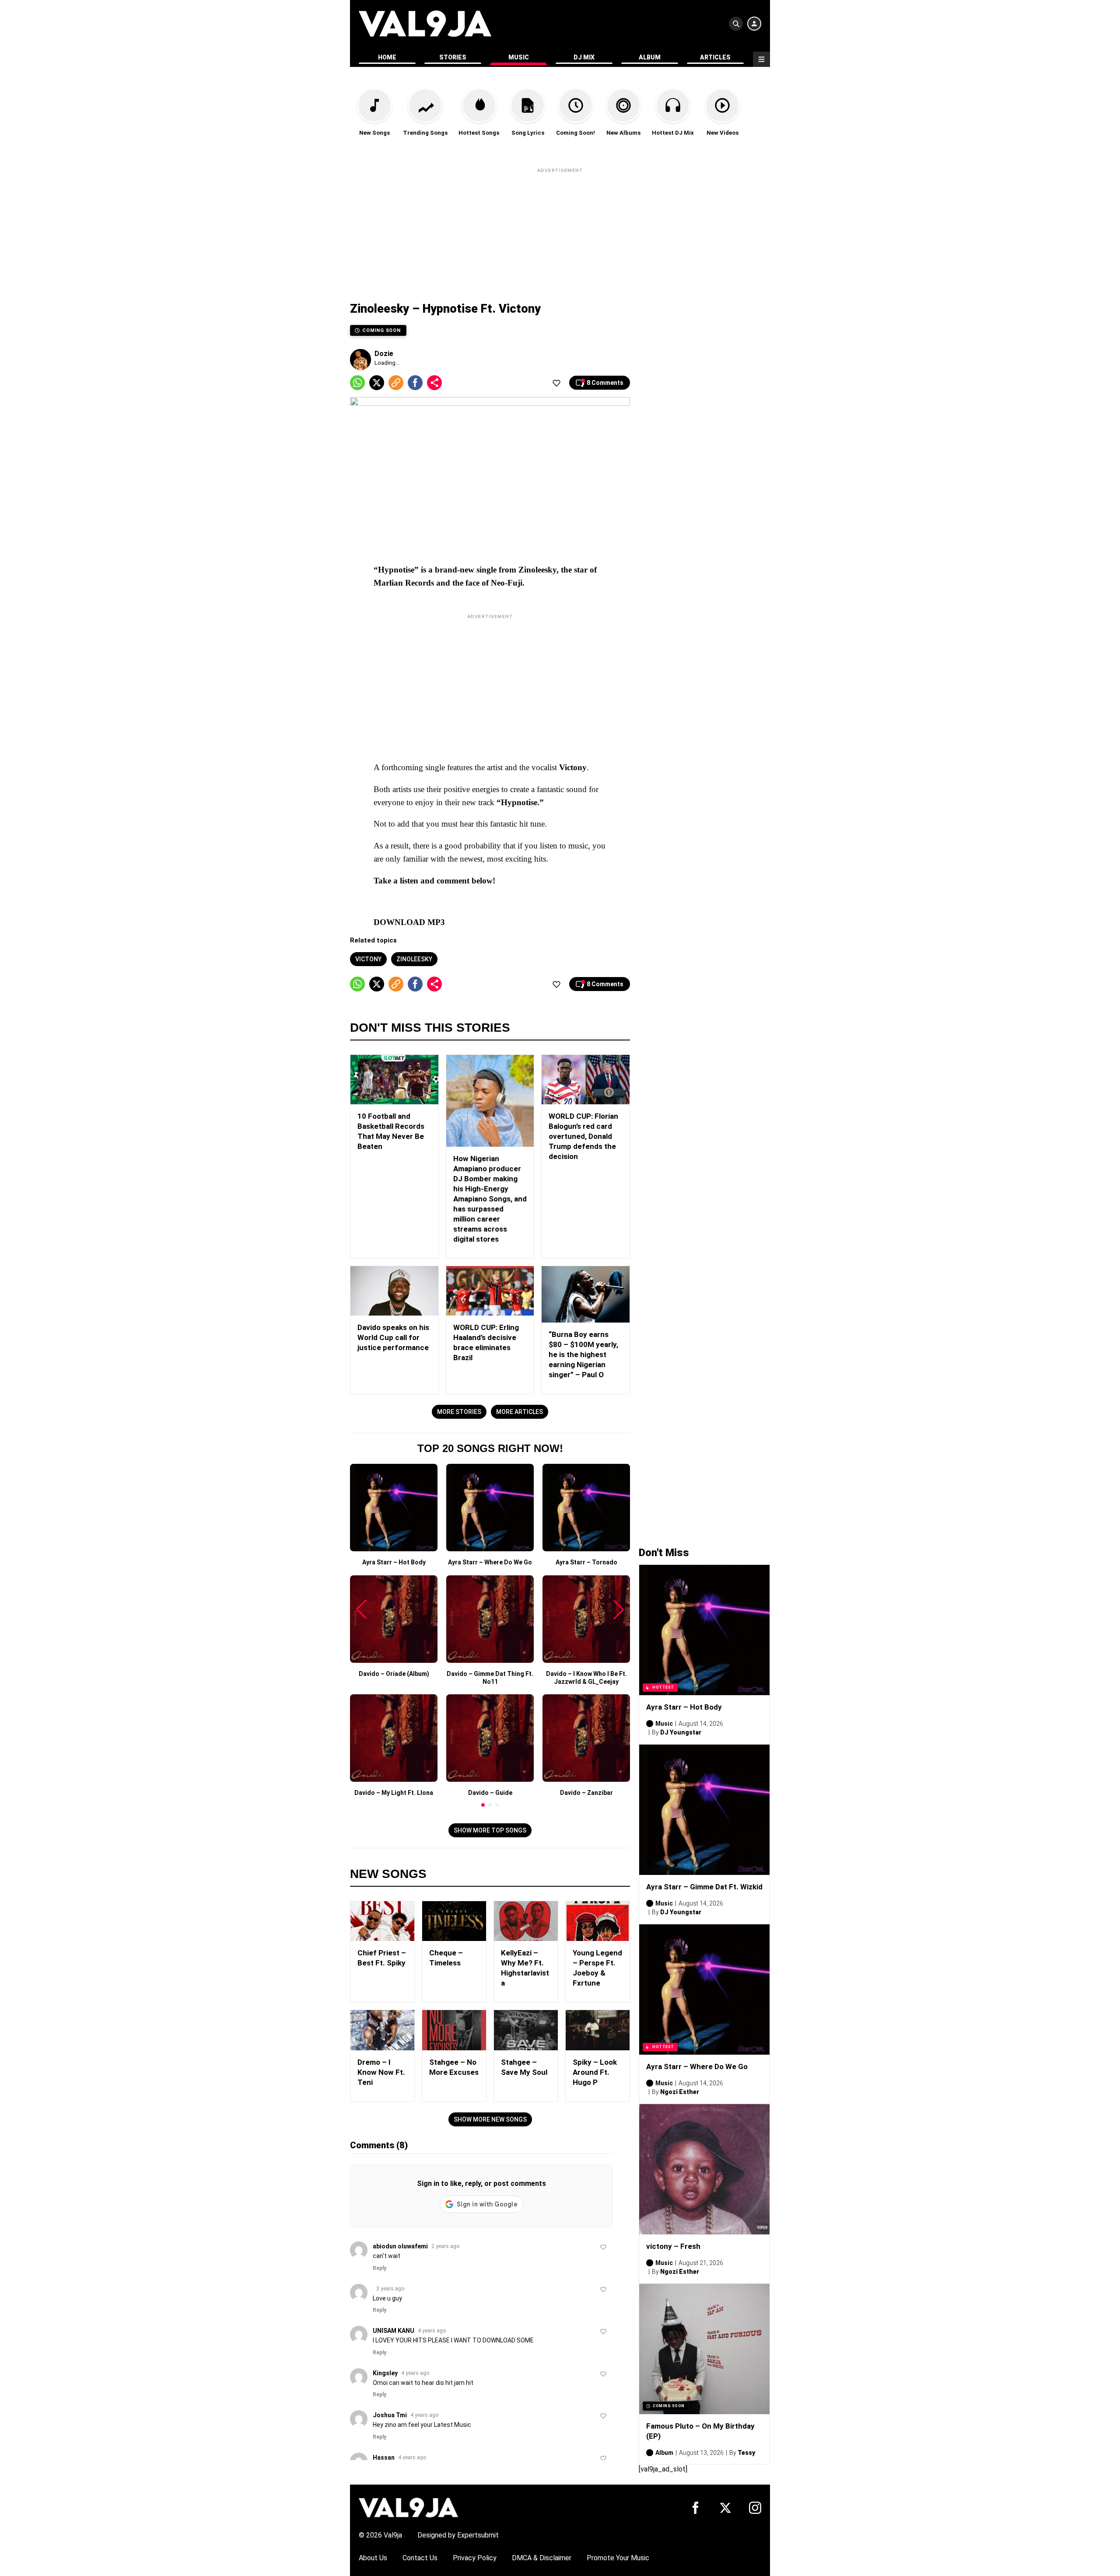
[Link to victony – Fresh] (704, 2169)
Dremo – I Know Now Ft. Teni (381, 2072)
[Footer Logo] (408, 2507)
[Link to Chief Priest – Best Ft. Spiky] (382, 1921)
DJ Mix (584, 57)
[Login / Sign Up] (754, 24)
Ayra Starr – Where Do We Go (697, 2066)
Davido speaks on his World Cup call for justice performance (393, 1337)
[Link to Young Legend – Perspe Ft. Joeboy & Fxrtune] (598, 1921)
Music (519, 57)
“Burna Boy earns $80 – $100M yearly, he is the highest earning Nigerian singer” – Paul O (583, 1354)
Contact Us (420, 2558)
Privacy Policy (475, 2558)
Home (387, 57)
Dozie (384, 354)
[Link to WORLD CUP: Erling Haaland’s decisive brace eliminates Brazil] (490, 1291)
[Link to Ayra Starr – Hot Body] (704, 1630)
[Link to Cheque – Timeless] (454, 1921)
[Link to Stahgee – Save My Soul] (526, 2030)
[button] (483, 1805)
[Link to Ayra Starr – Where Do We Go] (704, 1990)
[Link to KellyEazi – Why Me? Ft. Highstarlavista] (526, 1921)
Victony (368, 959)
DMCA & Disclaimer (542, 2558)
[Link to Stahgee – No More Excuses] (454, 2030)
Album (650, 57)
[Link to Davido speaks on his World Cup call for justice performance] (394, 1291)
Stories (453, 57)
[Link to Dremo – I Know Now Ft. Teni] (382, 2030)
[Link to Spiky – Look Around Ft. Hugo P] (598, 2030)
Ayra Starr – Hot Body (684, 1707)
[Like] (556, 383)
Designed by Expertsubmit (458, 2535)
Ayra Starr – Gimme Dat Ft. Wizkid (704, 1887)
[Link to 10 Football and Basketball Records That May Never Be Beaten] (394, 1080)
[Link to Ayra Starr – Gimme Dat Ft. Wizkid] (704, 1810)
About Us (373, 2558)
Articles (715, 57)
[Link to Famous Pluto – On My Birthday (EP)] (704, 2349)
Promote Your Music (618, 2558)
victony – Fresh (673, 2246)
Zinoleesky (414, 959)
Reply (380, 2268)
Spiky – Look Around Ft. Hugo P (595, 2072)
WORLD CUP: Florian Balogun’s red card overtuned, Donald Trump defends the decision (583, 1136)
